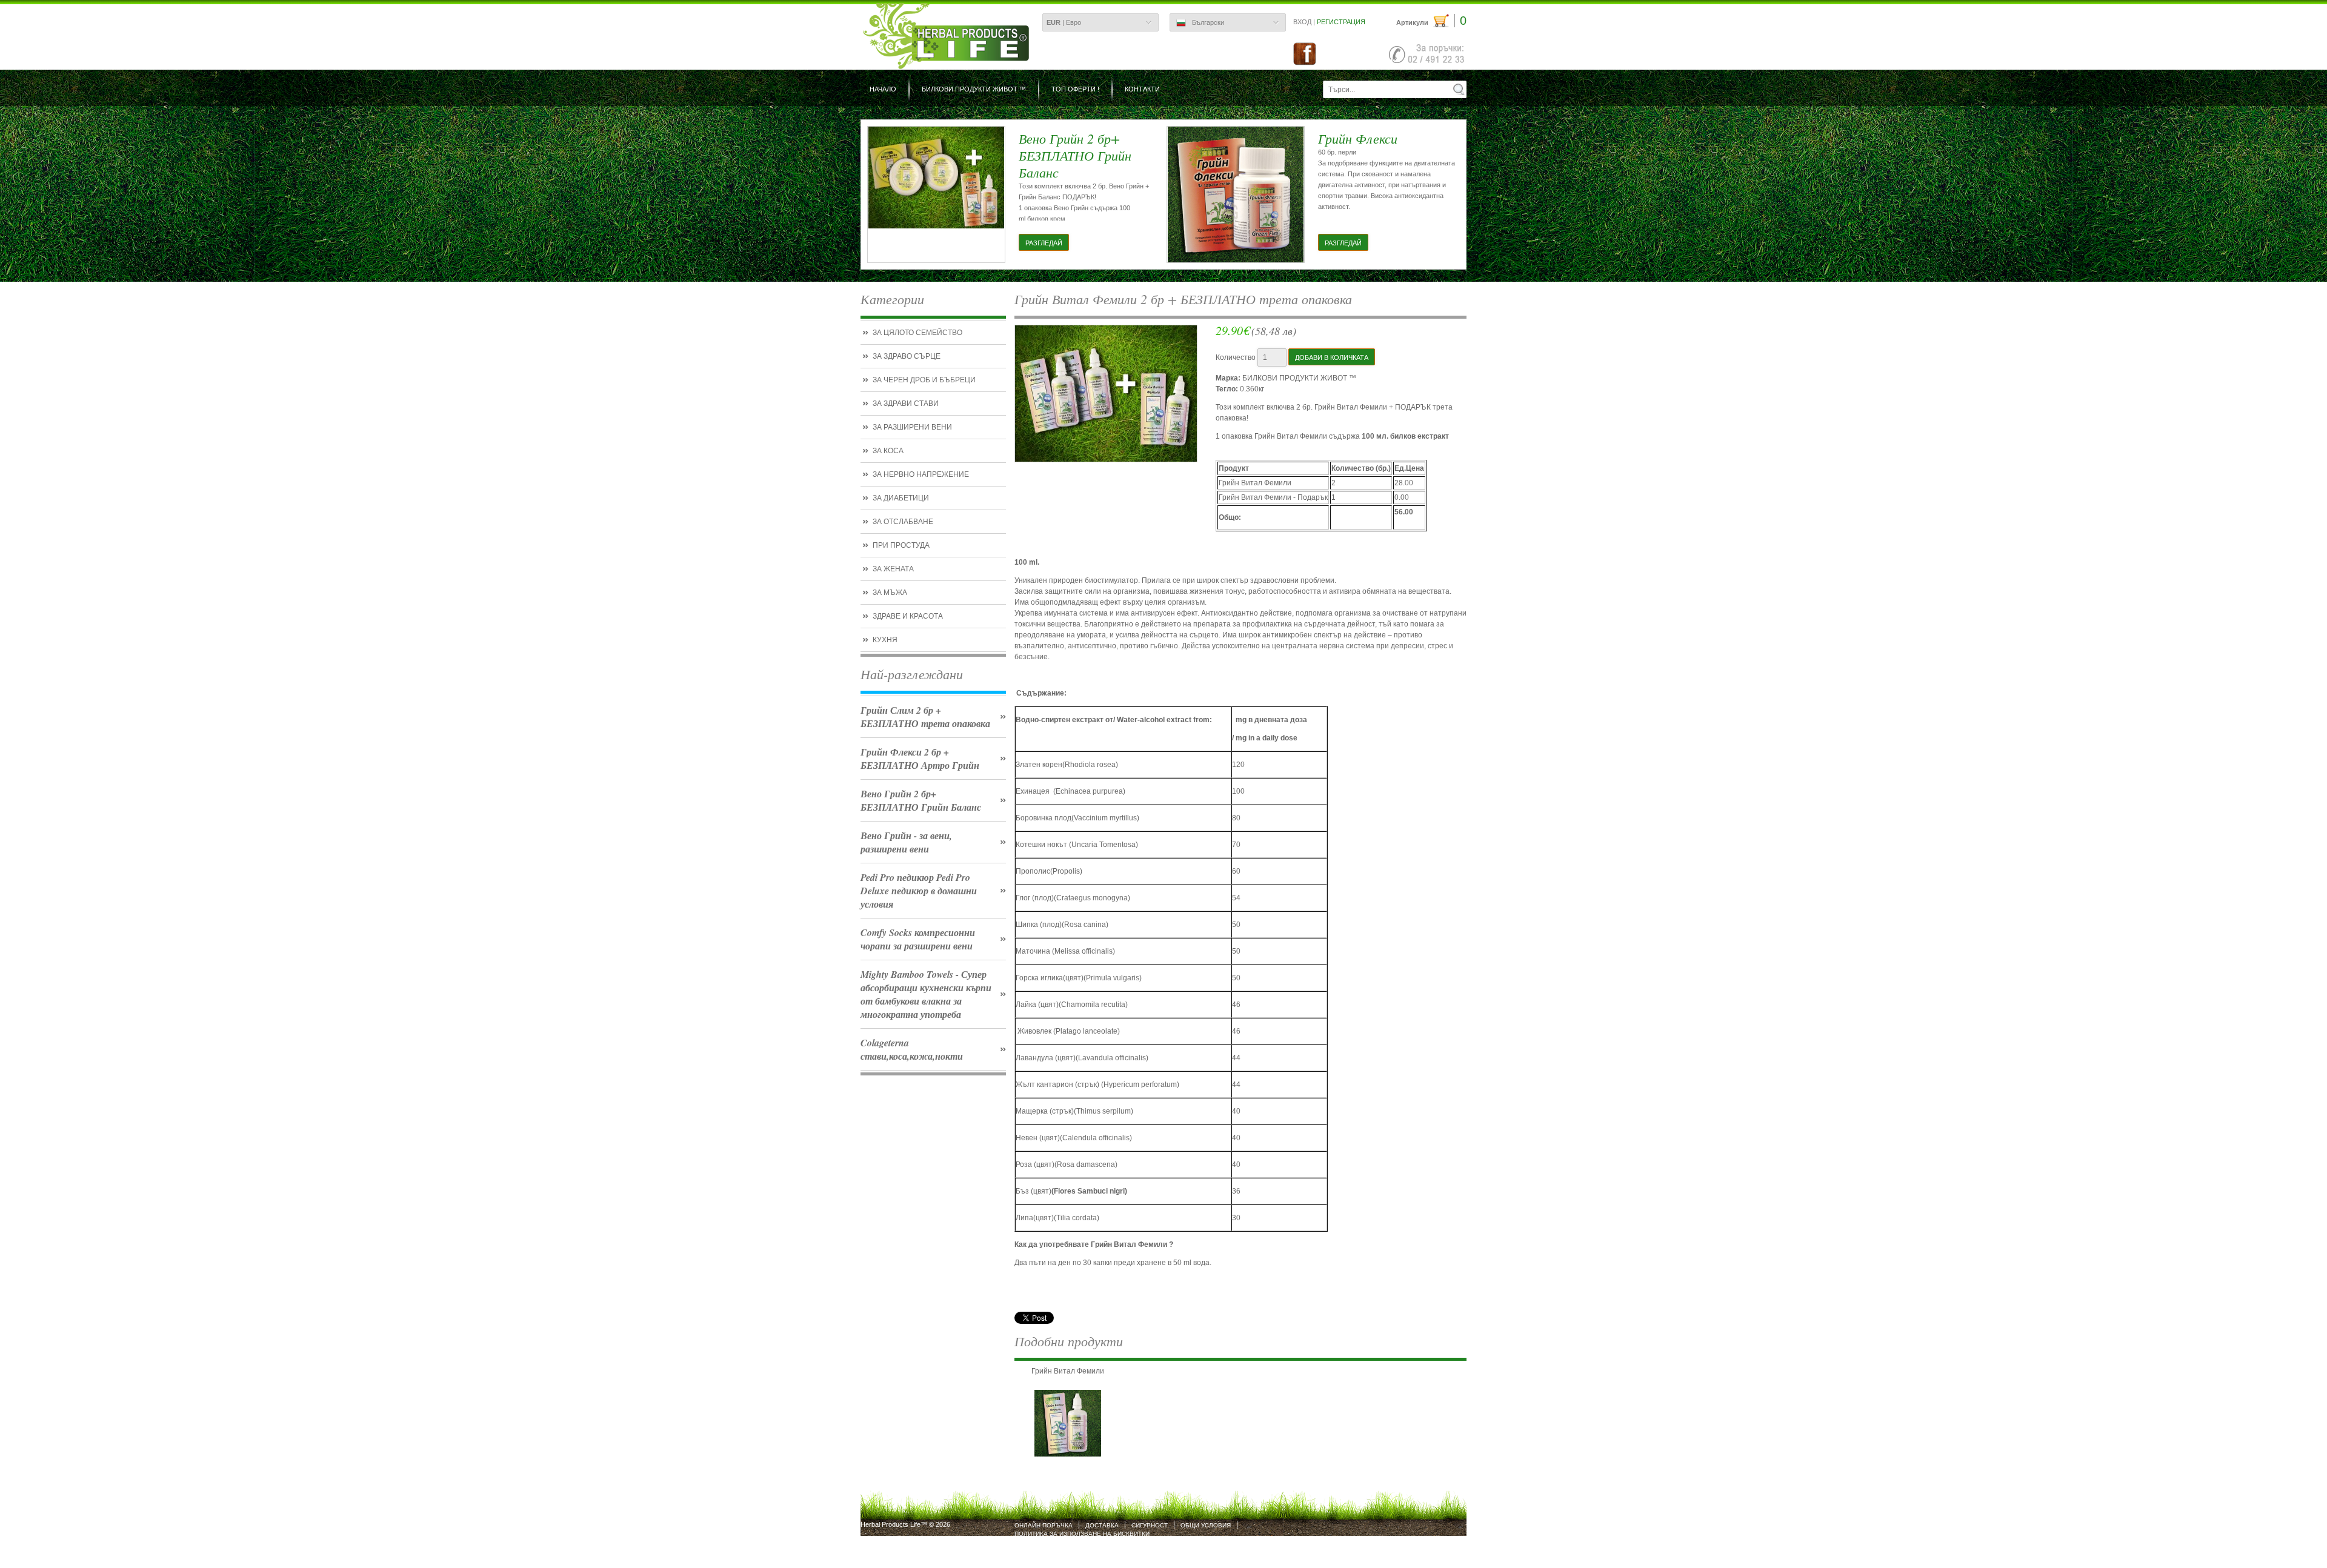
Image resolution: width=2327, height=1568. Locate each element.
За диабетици (901, 498)
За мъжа (890, 593)
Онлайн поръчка (1044, 1525)
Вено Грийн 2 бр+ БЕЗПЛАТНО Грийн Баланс (921, 800)
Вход (1302, 22)
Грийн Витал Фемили (1068, 1371)
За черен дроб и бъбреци (924, 380)
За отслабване (903, 522)
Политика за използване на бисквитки (1082, 1534)
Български (1208, 22)
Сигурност (1150, 1525)
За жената (893, 569)
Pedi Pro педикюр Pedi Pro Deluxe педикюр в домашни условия (919, 891)
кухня (885, 640)
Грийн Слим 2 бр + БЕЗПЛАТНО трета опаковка (925, 717)
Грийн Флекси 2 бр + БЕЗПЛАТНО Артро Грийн (920, 759)
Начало (883, 89)
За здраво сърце (907, 356)
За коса (888, 451)
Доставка (1102, 1525)
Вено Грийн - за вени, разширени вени (906, 842)
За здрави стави (906, 404)
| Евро (1064, 22)
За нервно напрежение (921, 474)
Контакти (1142, 89)
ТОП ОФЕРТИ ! (1075, 89)
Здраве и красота (908, 616)
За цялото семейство (917, 333)
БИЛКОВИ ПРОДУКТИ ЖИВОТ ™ (974, 89)
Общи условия (1206, 1525)
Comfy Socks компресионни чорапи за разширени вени (918, 939)
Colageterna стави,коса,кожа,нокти (912, 1049)
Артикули (1431, 21)
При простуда (901, 545)
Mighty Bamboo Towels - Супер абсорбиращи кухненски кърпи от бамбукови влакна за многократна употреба (926, 994)
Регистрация (1341, 22)
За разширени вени (912, 427)
